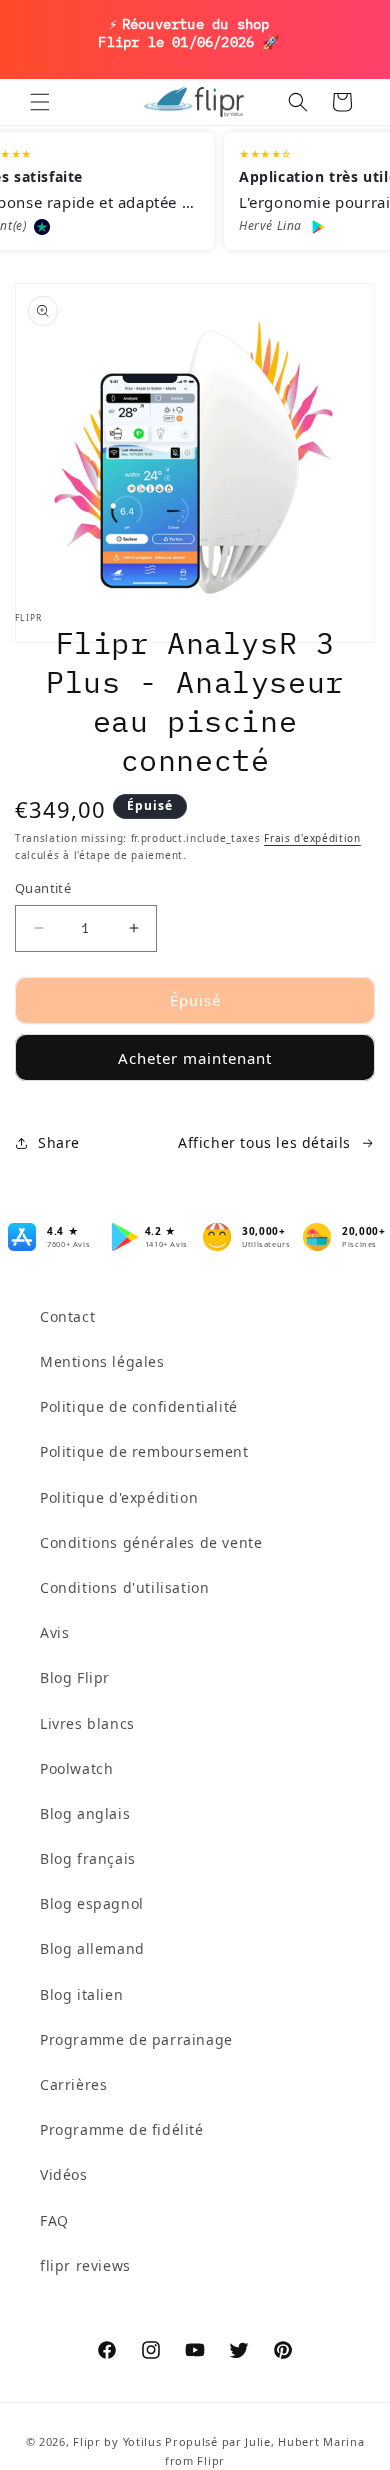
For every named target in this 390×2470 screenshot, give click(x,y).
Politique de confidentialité (139, 1406)
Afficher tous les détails (264, 1142)
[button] (40, 102)
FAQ (54, 2220)
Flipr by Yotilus (117, 2441)
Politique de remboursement (144, 1451)
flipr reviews (85, 2265)
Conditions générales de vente (151, 1542)
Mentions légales (102, 1361)
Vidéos (64, 2174)
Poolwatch (76, 1768)
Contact (67, 1316)
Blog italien (81, 1994)
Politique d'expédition (119, 1497)
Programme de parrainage (136, 2039)
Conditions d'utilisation (124, 1587)
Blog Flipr (75, 1677)
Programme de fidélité (122, 2129)
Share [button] (59, 1142)
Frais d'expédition (312, 838)
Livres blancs (87, 1723)
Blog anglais (85, 1813)
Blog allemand (92, 1948)
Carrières (73, 2084)
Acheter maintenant (195, 1058)
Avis (54, 1632)
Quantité (43, 888)
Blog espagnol (92, 1903)
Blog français (88, 1858)
